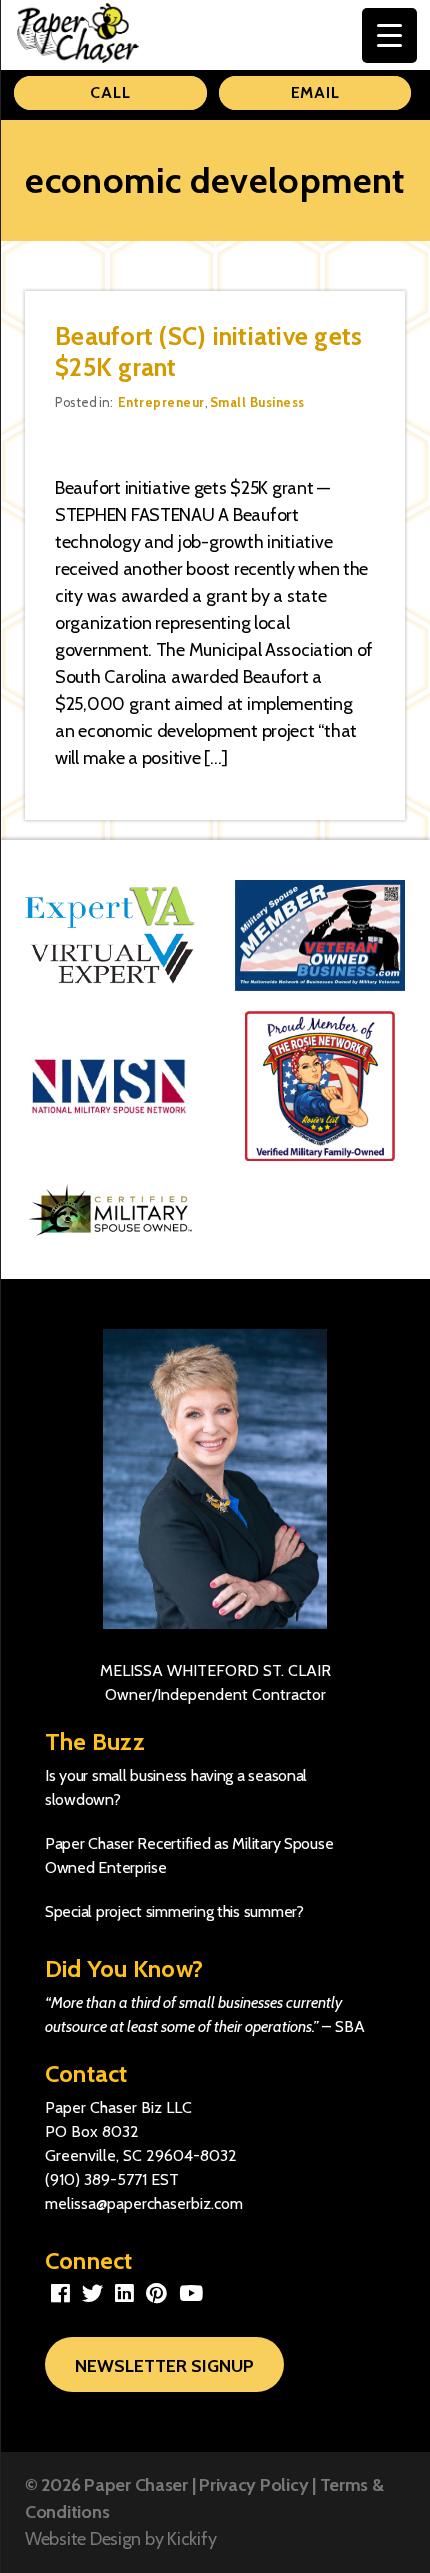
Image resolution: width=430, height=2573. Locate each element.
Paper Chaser (136, 2485)
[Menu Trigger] (389, 35)
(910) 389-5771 (96, 2179)
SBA (350, 2026)
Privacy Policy (253, 2485)
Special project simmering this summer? (174, 1911)
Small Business (257, 402)
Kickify (191, 2539)
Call (110, 92)
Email (315, 92)
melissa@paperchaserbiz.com (144, 2203)
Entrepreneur (161, 402)
